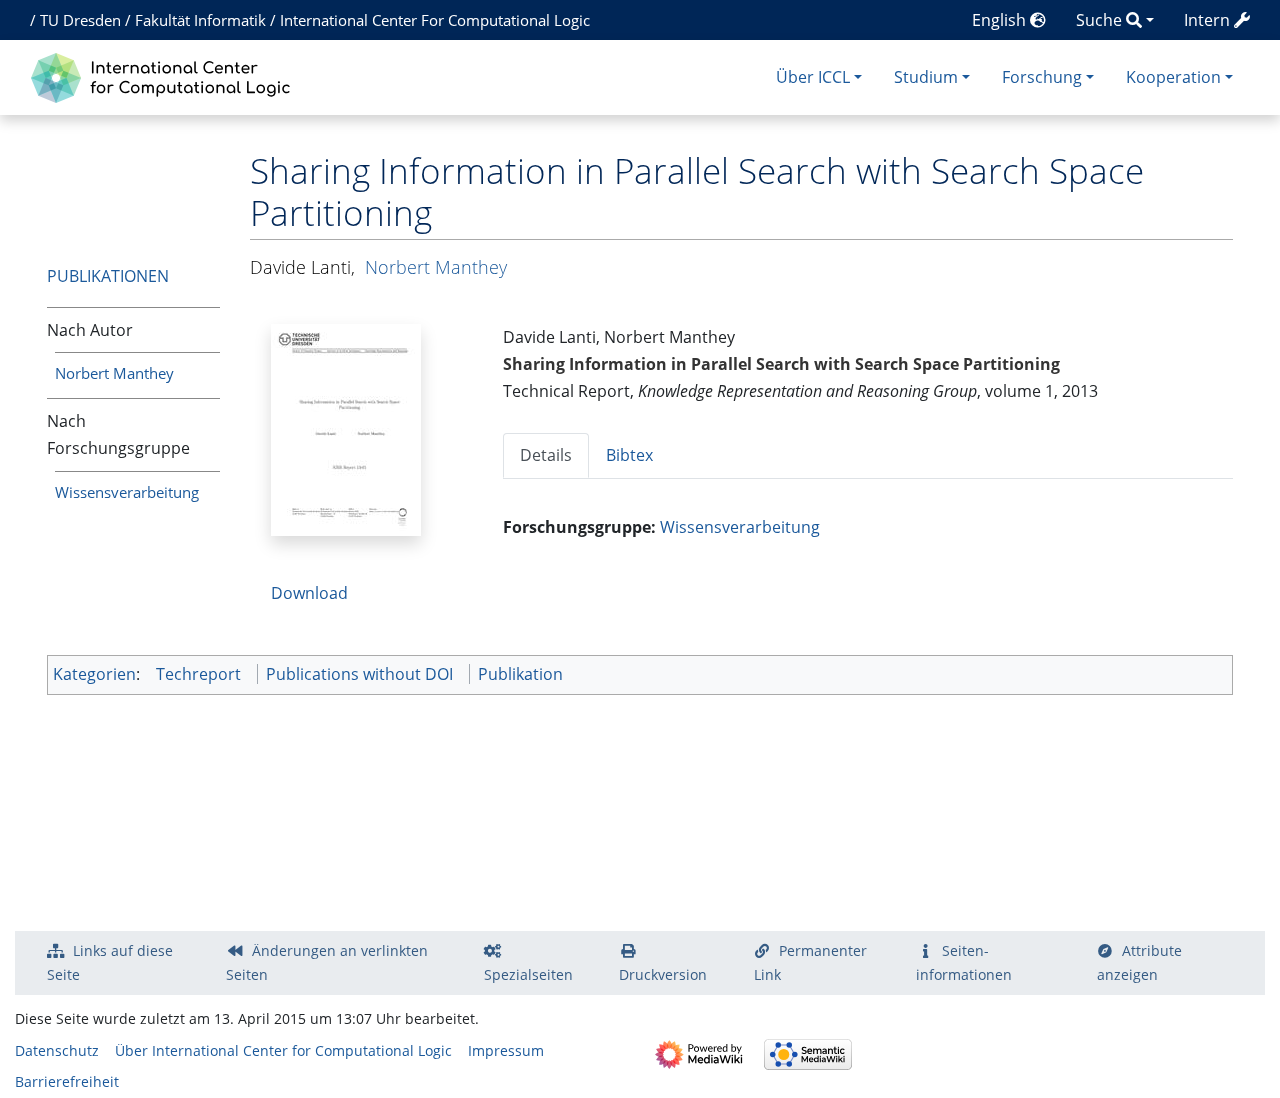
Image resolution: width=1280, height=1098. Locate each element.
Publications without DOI (359, 674)
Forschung (1042, 77)
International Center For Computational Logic (435, 20)
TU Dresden (80, 20)
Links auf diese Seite (110, 962)
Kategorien (94, 674)
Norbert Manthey (114, 373)
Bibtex (629, 455)
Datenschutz (57, 1050)
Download (309, 593)
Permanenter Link (811, 962)
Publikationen (108, 276)
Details (546, 455)
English (1001, 20)
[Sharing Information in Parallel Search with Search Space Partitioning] (346, 428)
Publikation (520, 674)
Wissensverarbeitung (127, 492)
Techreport (198, 674)
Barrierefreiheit (67, 1081)
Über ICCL (813, 77)
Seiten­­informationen (964, 962)
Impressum (506, 1050)
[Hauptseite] (165, 75)
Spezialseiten (528, 974)
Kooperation (1173, 77)
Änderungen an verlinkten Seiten (327, 962)
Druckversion (663, 974)
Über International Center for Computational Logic (283, 1050)
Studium (926, 77)
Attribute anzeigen (1140, 962)
